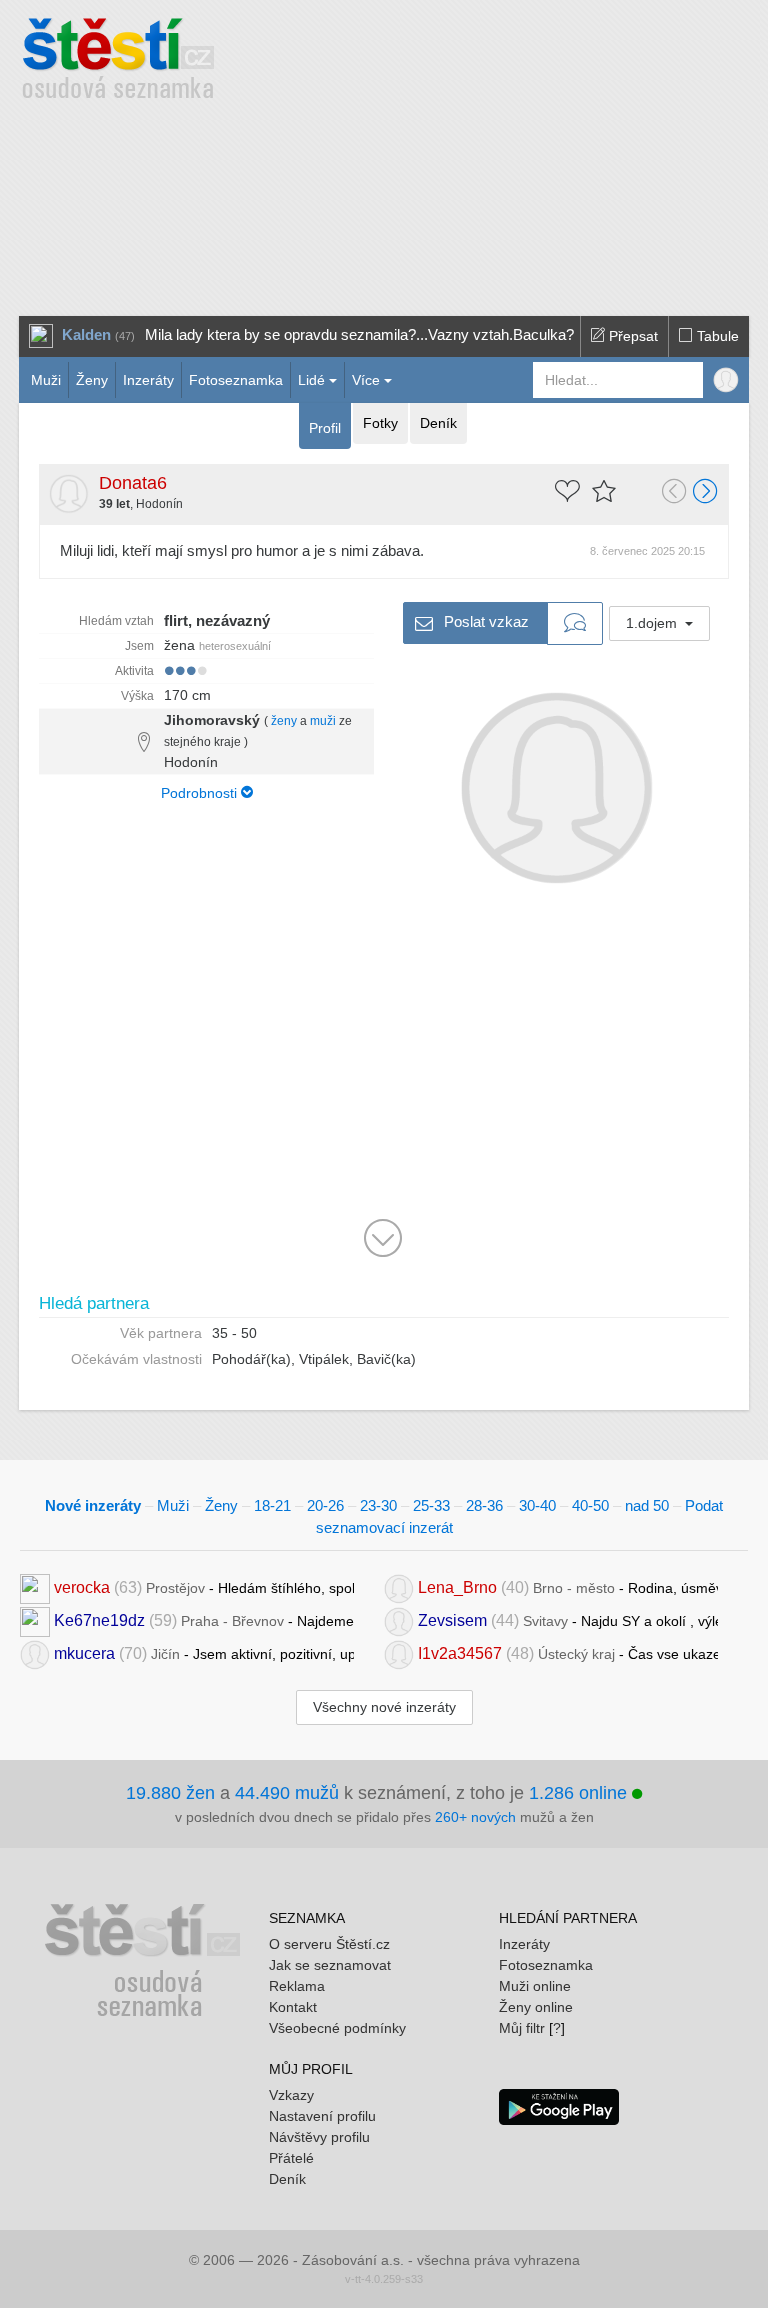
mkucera (84, 1652)
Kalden (86, 334)
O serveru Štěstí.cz (329, 1944)
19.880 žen (170, 1793)
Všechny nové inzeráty (384, 1707)
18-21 (272, 1505)
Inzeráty (148, 380)
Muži (46, 380)
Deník (438, 423)
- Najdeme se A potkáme (204, 1619)
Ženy (92, 380)
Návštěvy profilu (319, 2137)
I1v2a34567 (460, 1652)
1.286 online (580, 1793)
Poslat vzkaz (484, 620)
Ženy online (536, 2007)
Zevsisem (452, 1619)
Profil (325, 428)
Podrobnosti (201, 793)
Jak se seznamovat (330, 1965)
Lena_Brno (457, 1586)
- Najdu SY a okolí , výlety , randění (568, 1619)
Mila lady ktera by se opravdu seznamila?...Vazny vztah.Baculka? (359, 334)
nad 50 (647, 1505)
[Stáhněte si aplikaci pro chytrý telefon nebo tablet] (559, 2105)
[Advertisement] (514, 150)
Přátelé (291, 2158)
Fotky (380, 423)
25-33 (431, 1505)
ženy (284, 721)
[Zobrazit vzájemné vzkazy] (575, 624)
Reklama (297, 1986)
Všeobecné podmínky (337, 2028)
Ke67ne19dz (99, 1619)
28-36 (484, 1505)
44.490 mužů (287, 1793)
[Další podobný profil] (706, 493)
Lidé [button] (311, 380)
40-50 (590, 1505)
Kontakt (293, 2007)
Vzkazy (291, 2095)
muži (323, 721)
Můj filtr (522, 2028)
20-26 (325, 1505)
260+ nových (475, 1817)
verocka (82, 1586)
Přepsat (631, 336)
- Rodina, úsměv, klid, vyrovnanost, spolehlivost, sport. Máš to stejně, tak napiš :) (568, 1586)
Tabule (716, 336)
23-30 (378, 1505)
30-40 (537, 1505)
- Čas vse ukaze (568, 1652)
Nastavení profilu (322, 2116)
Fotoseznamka (236, 380)
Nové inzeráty (93, 1505)
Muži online (535, 1986)
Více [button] (366, 380)
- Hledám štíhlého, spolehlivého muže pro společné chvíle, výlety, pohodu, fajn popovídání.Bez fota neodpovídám (204, 1586)
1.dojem (653, 623)
